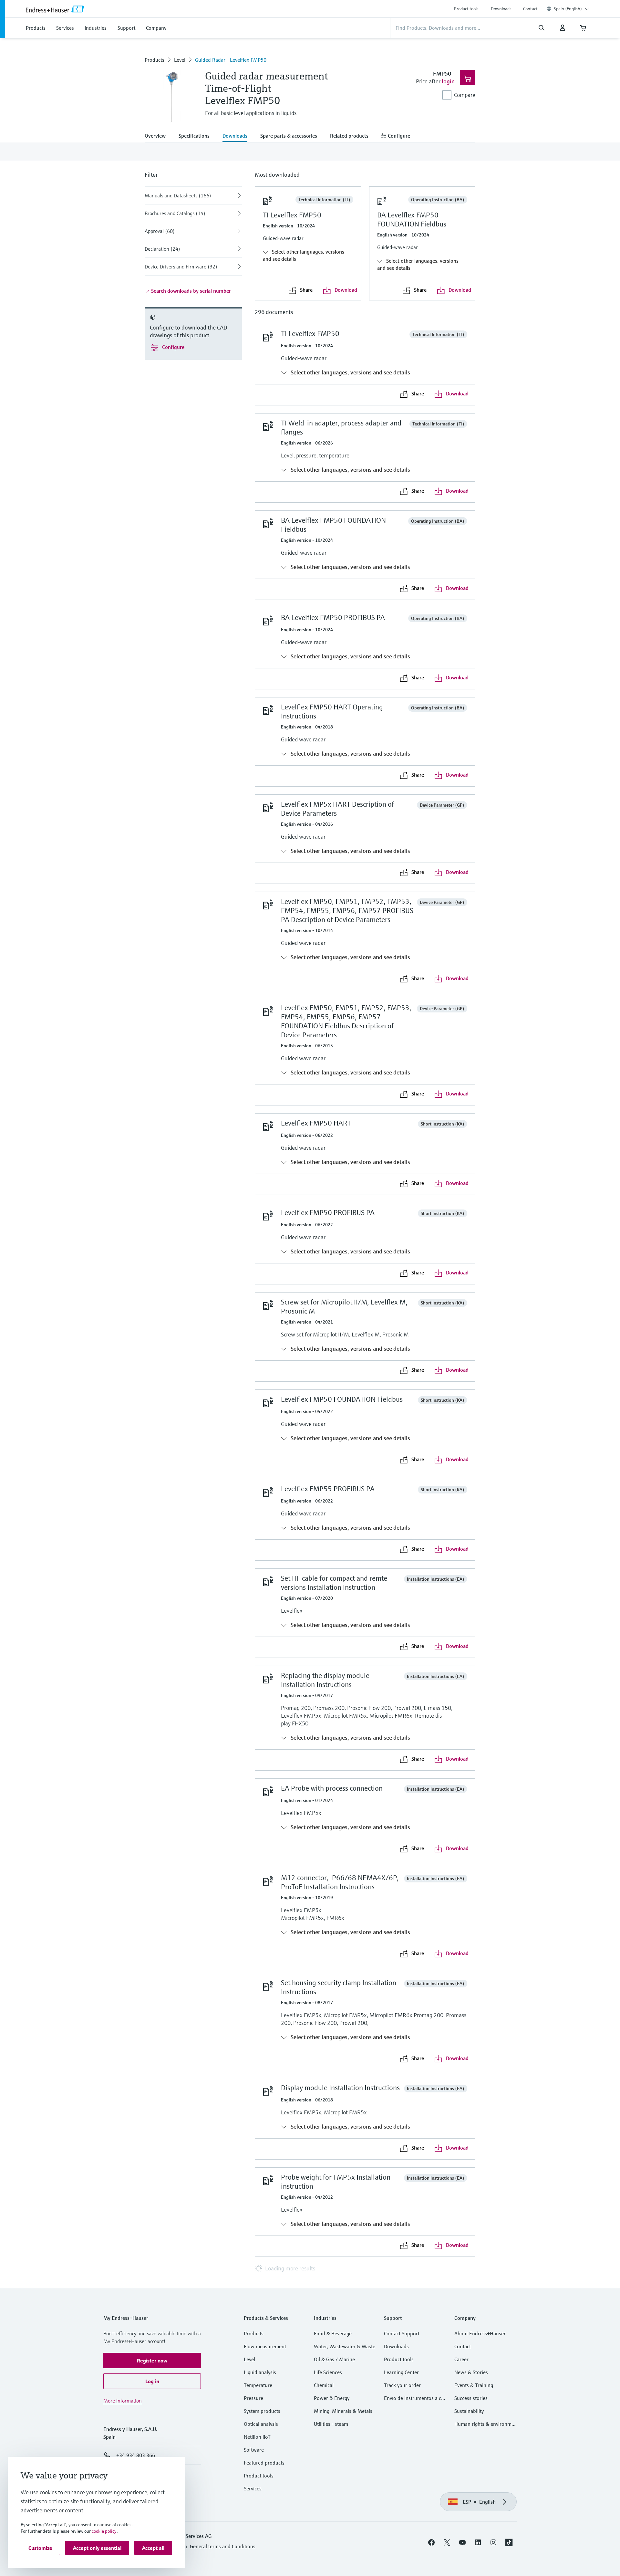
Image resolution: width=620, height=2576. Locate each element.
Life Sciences (328, 2372)
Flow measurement (265, 2346)
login (448, 81)
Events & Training (474, 2385)
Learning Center (401, 2372)
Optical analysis (261, 2424)
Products (155, 60)
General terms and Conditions (223, 2546)
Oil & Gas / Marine (334, 2359)
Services (253, 2488)
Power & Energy (332, 2398)
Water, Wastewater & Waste (345, 2346)
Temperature (258, 2385)
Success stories (471, 2398)
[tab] (158, 136)
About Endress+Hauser (480, 2333)
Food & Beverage (333, 2333)
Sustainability (469, 2411)
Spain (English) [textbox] (568, 9)
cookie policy (104, 2531)
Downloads (501, 9)
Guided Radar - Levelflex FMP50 (231, 60)
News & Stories (471, 2372)
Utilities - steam (331, 2424)
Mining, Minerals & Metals (343, 2411)
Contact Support (402, 2333)
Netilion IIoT (257, 2437)
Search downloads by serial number (190, 291)
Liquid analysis (260, 2372)
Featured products (264, 2463)
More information (123, 2401)
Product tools (466, 9)
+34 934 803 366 (136, 2455)
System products (262, 2411)
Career (461, 2359)
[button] (152, 2361)
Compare (465, 95)
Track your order (402, 2385)
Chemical (324, 2385)
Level (180, 60)
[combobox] (571, 9)
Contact (530, 9)
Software (254, 2450)
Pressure (253, 2398)
